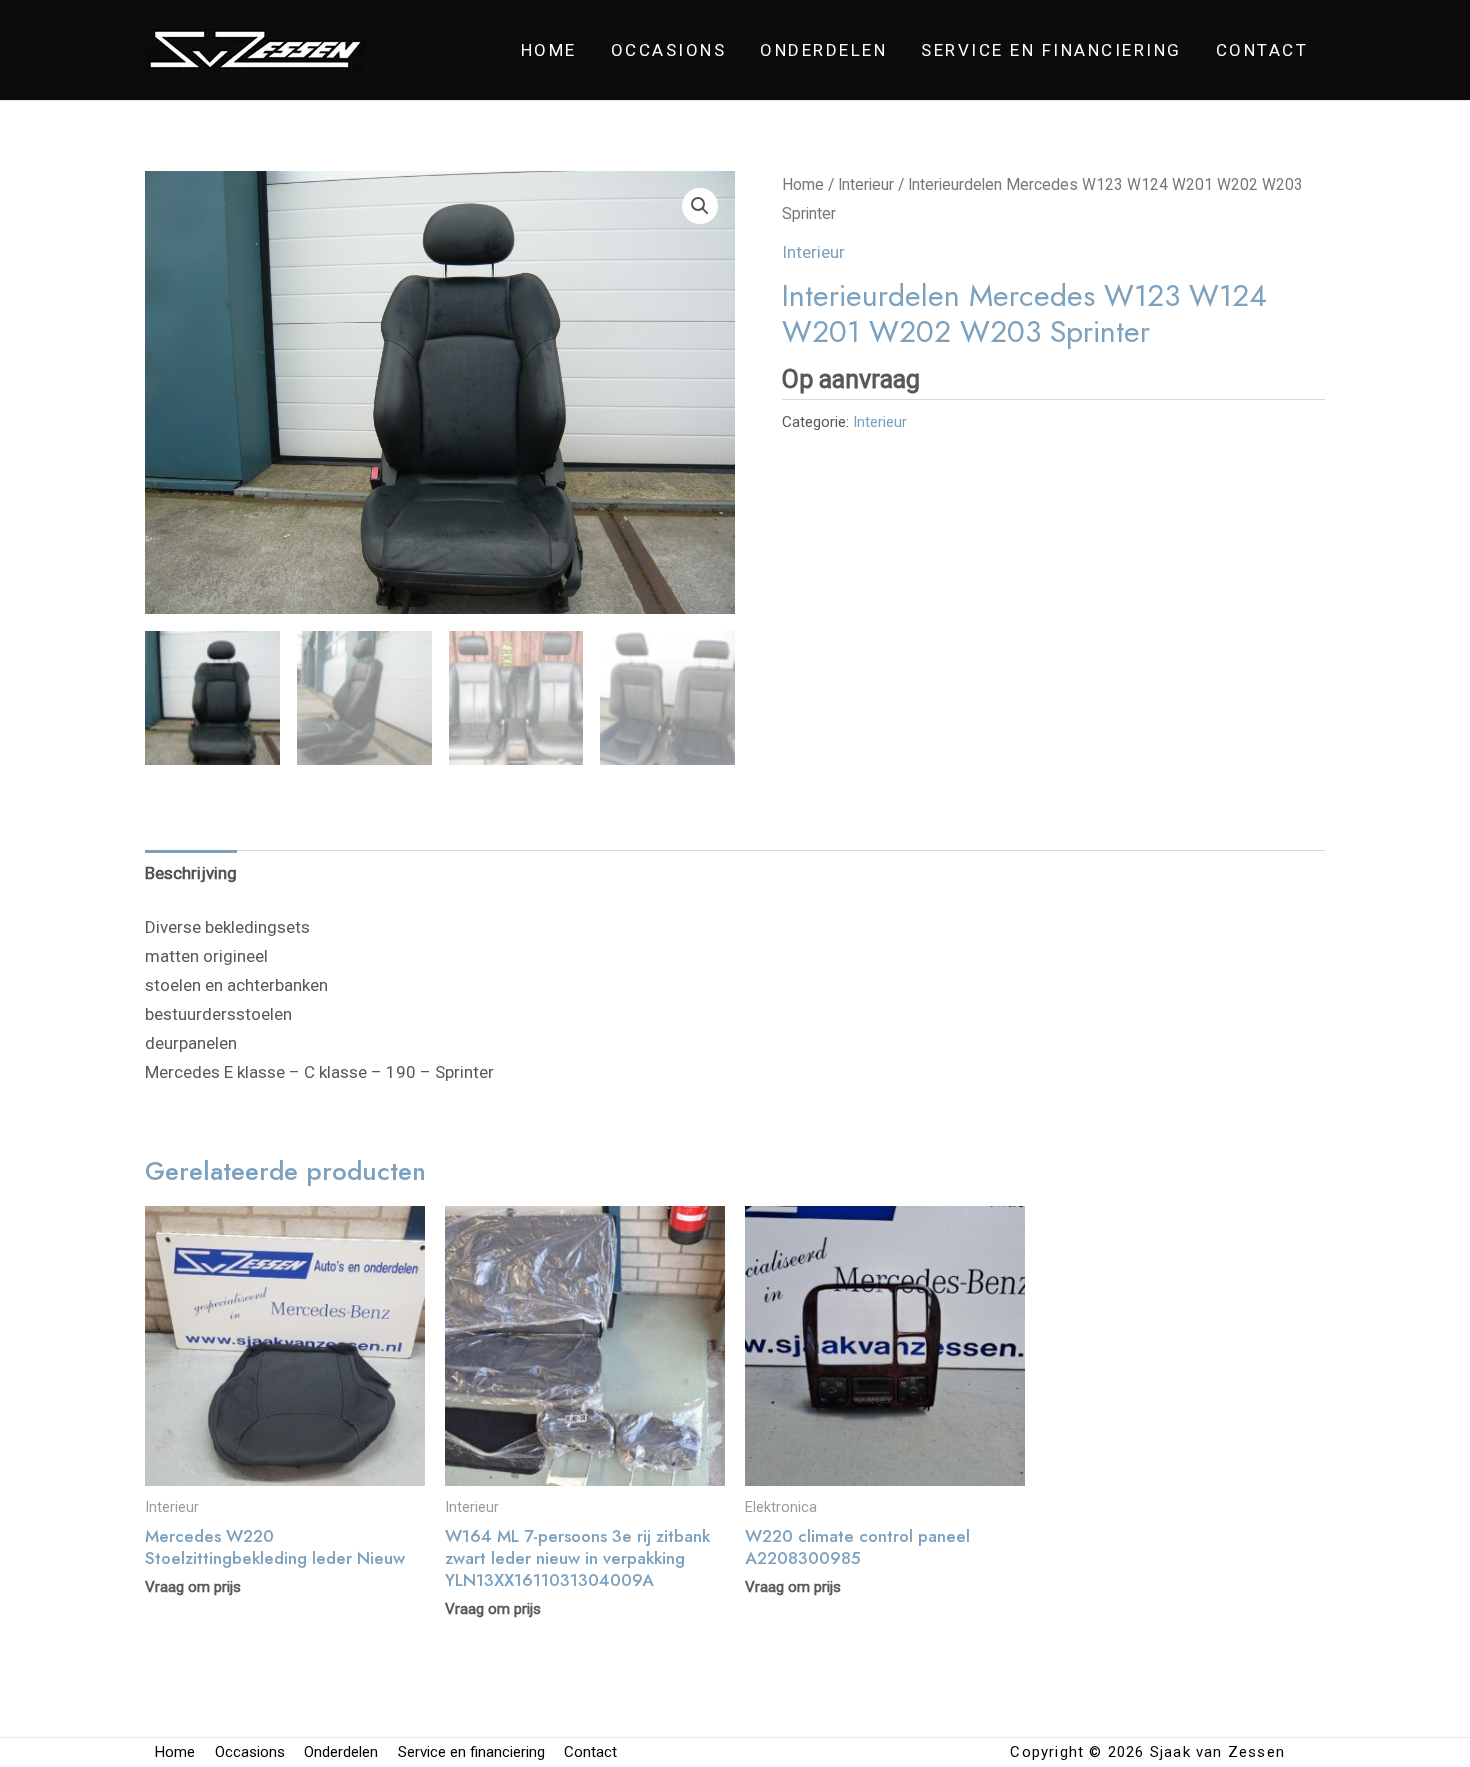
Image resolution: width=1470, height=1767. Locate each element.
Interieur (866, 184)
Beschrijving (191, 873)
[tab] (191, 873)
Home (549, 50)
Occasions (669, 50)
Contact (1262, 50)
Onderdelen (823, 50)
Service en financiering (1051, 50)
